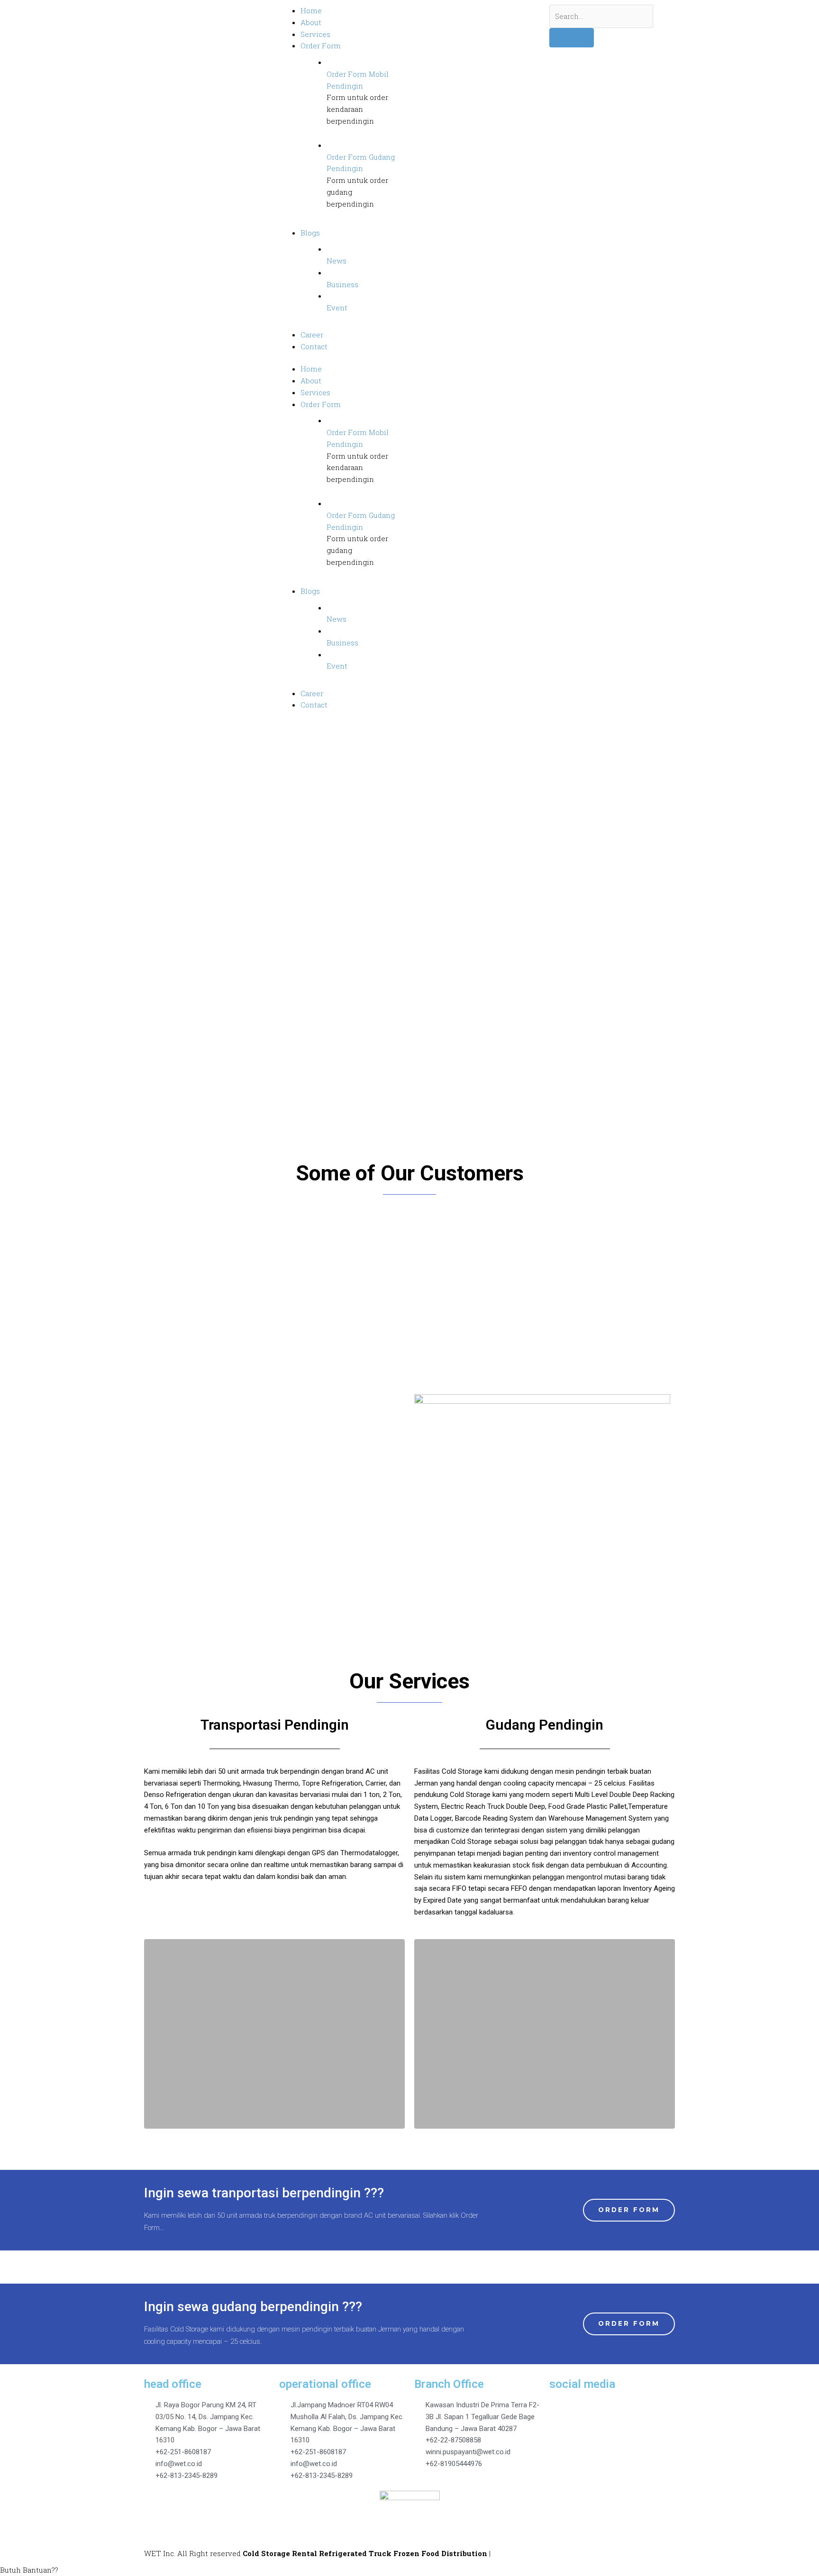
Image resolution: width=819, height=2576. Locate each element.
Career (312, 693)
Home (311, 369)
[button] (153, 1244)
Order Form (321, 404)
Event (337, 308)
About (311, 381)
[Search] (572, 38)
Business (342, 284)
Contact (314, 705)
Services (315, 392)
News (337, 261)
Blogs (310, 591)
